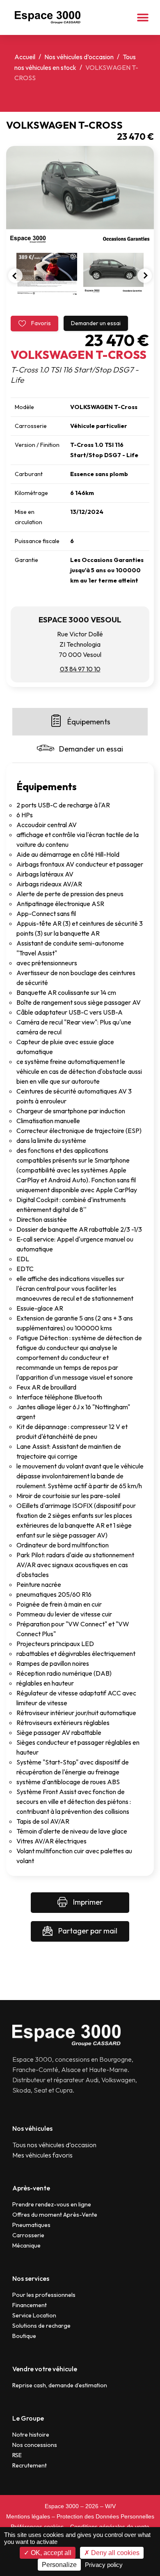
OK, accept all (50, 2553)
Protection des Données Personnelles (105, 2516)
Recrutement (30, 2465)
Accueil (25, 57)
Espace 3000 (62, 2506)
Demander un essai (96, 323)
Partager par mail (87, 1931)
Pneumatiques (31, 2225)
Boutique (24, 2336)
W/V (110, 2506)
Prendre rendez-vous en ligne (52, 2204)
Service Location (34, 2315)
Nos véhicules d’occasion (79, 57)
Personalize (59, 2565)
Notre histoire (31, 2435)
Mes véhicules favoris (42, 2155)
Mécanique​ (26, 2245)
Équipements (89, 722)
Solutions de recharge (41, 2326)
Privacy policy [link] (104, 2565)
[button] (143, 17)
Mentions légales (28, 2516)
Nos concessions (35, 2445)
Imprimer (87, 1902)
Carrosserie (28, 2235)
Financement (30, 2305)
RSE (17, 2455)
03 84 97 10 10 (80, 669)
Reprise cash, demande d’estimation (60, 2385)
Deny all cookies (114, 2553)
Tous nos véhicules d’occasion (54, 2145)
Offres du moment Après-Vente (55, 2215)
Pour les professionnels (44, 2295)
